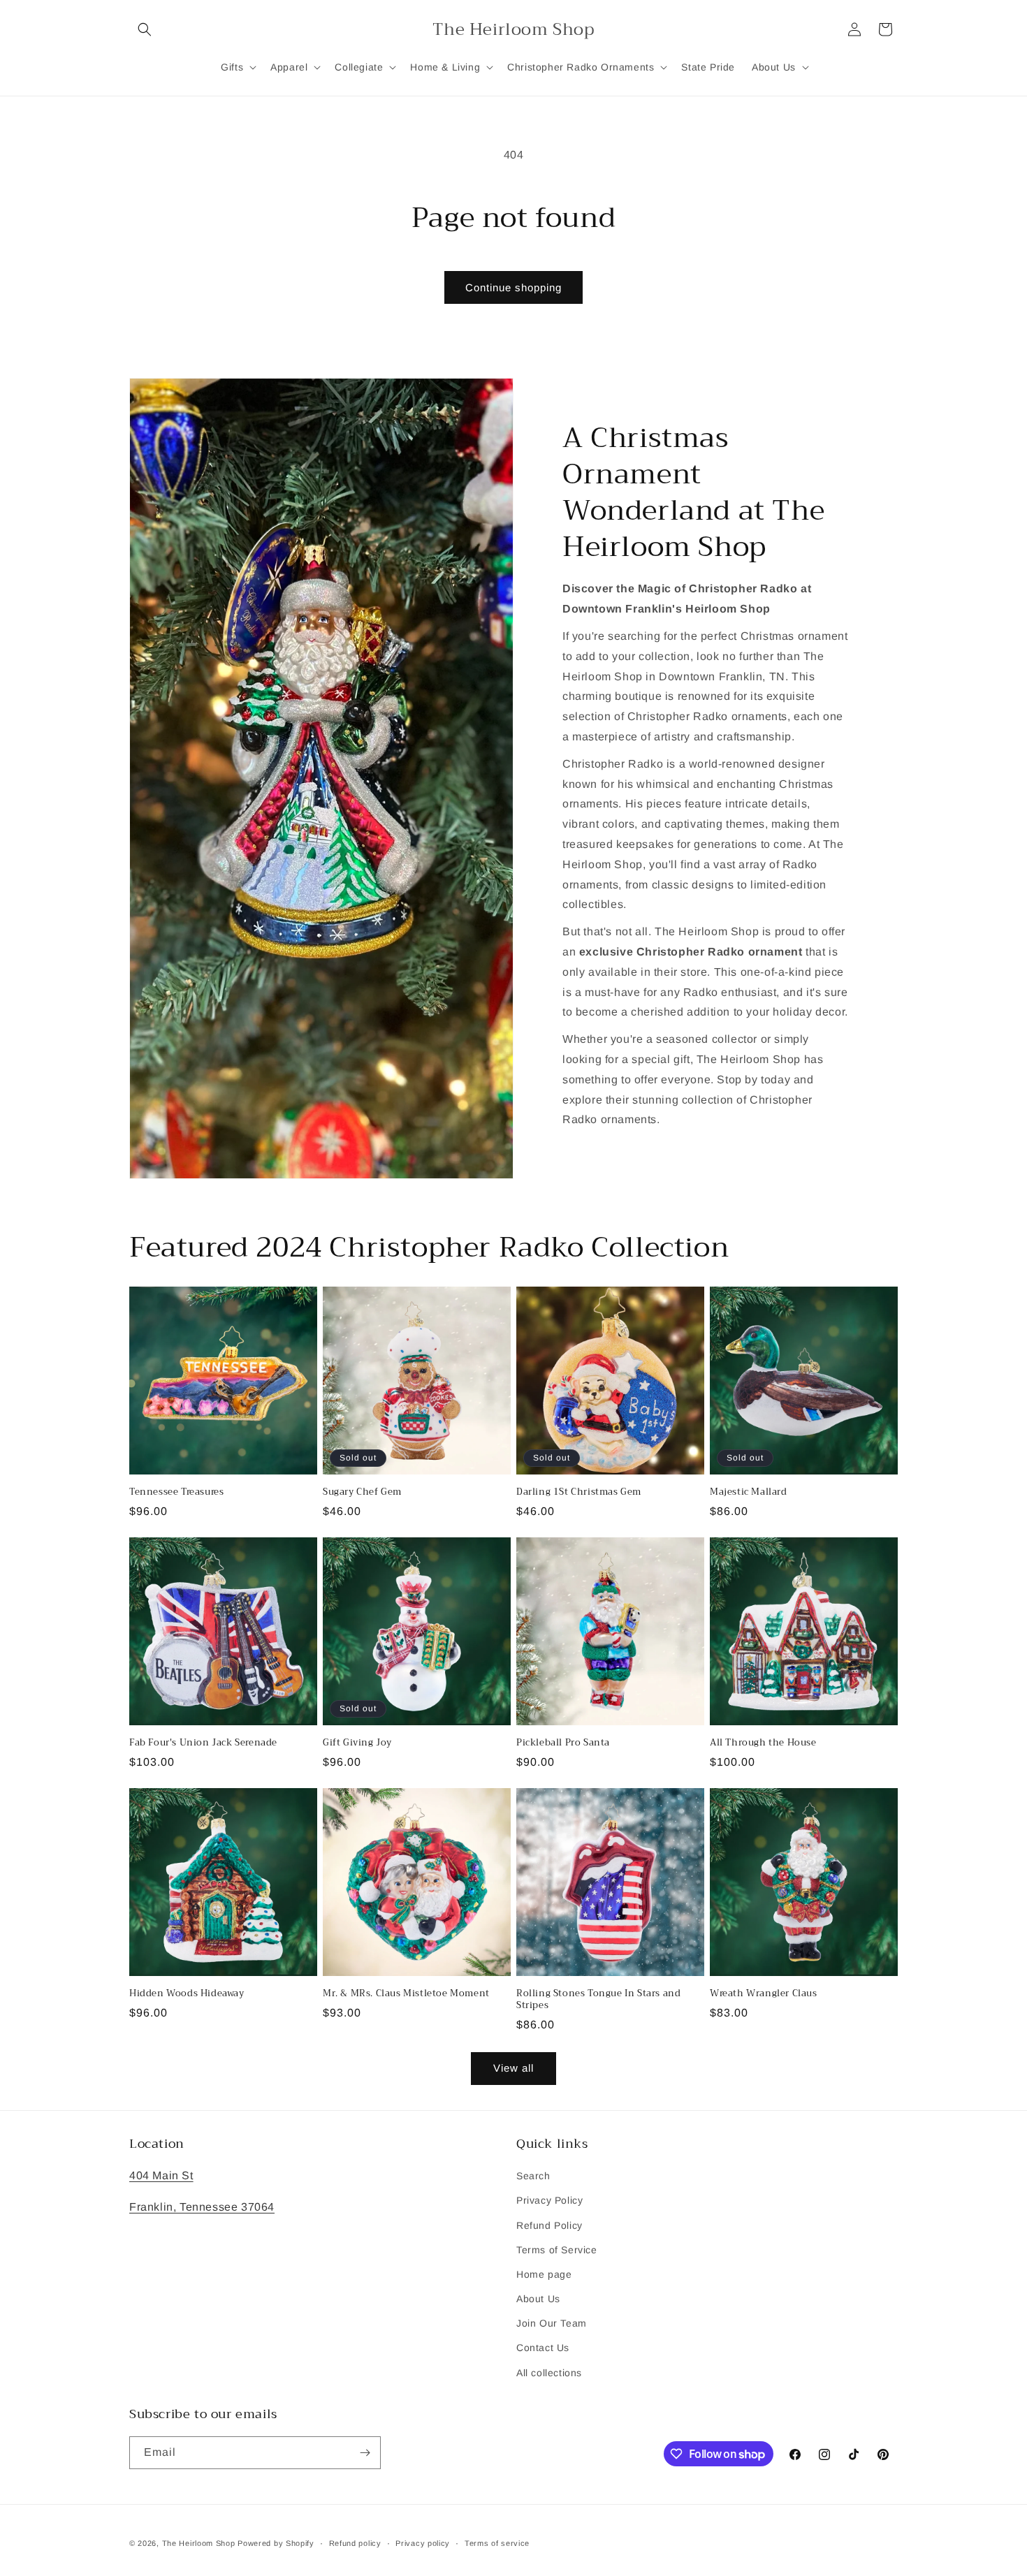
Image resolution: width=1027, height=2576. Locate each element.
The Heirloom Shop (199, 2543)
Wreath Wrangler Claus (764, 1994)
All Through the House (763, 1743)
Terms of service (497, 2543)
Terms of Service (557, 2250)
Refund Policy (549, 2225)
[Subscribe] (365, 2453)
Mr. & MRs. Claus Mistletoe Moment (406, 1994)
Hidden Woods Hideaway (187, 1994)
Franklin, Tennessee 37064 (202, 2207)
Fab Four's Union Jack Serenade (203, 1743)
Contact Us (543, 2348)
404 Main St (161, 2175)
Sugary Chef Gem (362, 1492)
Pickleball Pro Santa (563, 1743)
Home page (544, 2274)
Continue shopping (513, 287)
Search (533, 2176)
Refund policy (355, 2543)
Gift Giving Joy (357, 1743)
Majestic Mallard (749, 1492)
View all (513, 2068)
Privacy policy (423, 2543)
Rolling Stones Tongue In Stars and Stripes (598, 2000)
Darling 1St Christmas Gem (579, 1492)
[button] (145, 29)
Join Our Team (552, 2323)
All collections (549, 2373)
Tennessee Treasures (176, 1492)
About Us (538, 2299)
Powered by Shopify (276, 2543)
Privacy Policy (549, 2200)
